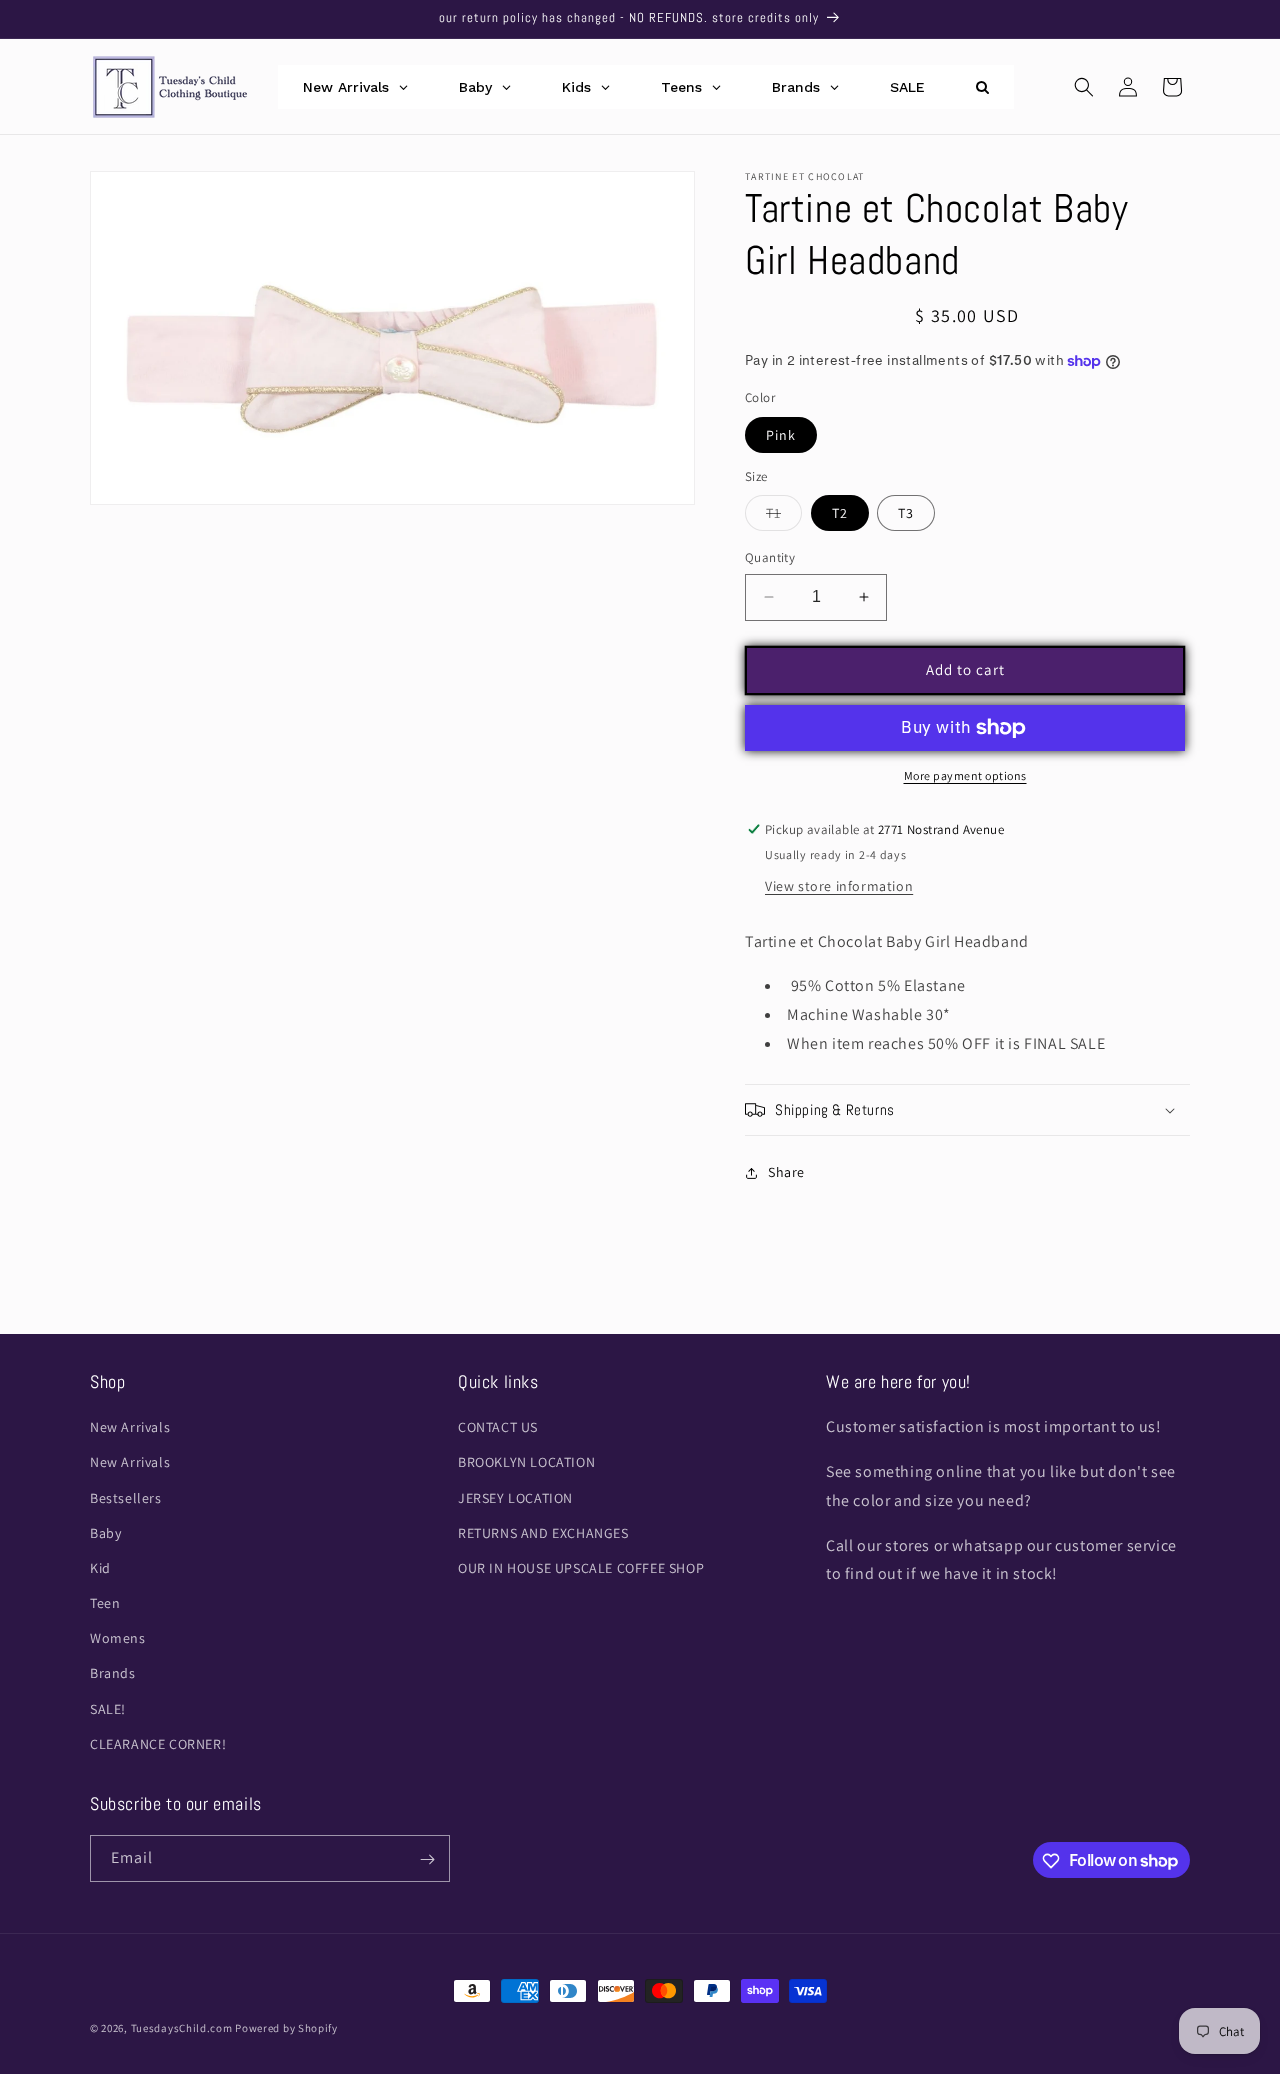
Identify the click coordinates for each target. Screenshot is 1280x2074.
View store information (839, 886)
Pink (781, 435)
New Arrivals (130, 1427)
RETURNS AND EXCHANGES (543, 1533)
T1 (784, 517)
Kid (100, 1568)
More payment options (965, 775)
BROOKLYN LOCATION (526, 1463)
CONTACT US (498, 1427)
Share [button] (786, 1172)
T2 (840, 513)
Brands (113, 1674)
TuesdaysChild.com (182, 2028)
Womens (118, 1638)
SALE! (108, 1709)
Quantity (770, 557)
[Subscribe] (427, 1859)
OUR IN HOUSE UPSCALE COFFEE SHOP (581, 1568)
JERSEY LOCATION (515, 1498)
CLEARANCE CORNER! (158, 1744)
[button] (1084, 87)
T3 (906, 513)
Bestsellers (126, 1498)
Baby (105, 1533)
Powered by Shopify (286, 2028)
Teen (105, 1603)
